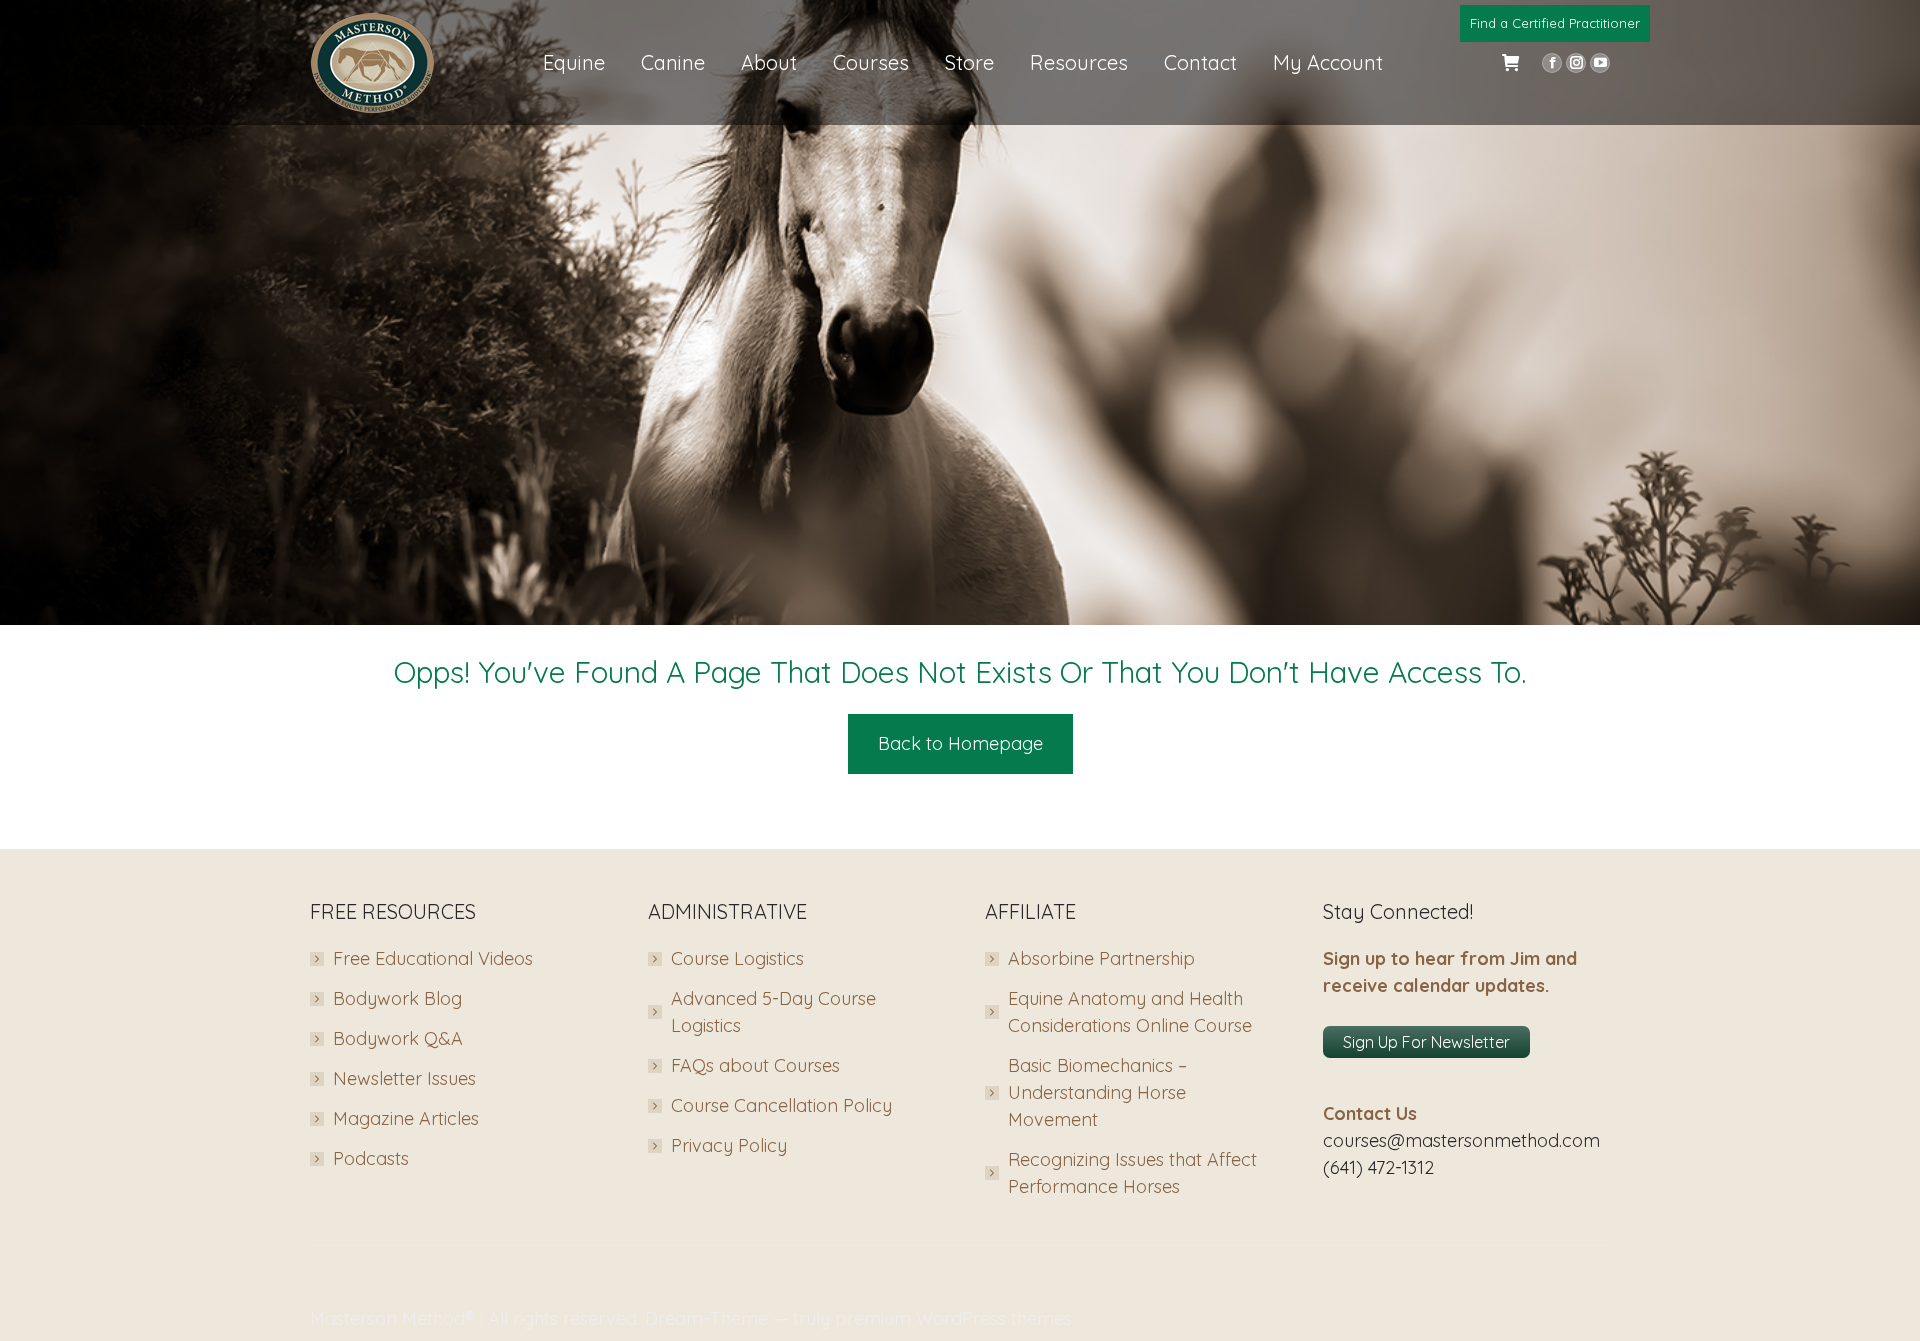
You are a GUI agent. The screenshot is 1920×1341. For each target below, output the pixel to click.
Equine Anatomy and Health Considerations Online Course (1130, 1012)
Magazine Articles (406, 1118)
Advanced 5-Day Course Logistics (773, 1012)
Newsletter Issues (404, 1078)
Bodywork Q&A (398, 1038)
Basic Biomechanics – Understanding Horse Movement (1097, 1092)
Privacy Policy (729, 1145)
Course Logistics (737, 958)
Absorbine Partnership (1101, 958)
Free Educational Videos (433, 958)
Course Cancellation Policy (781, 1105)
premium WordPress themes (953, 1318)
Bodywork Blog (397, 998)
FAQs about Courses (755, 1065)
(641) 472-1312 (1378, 1167)
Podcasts (371, 1158)
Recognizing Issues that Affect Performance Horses (1132, 1173)
